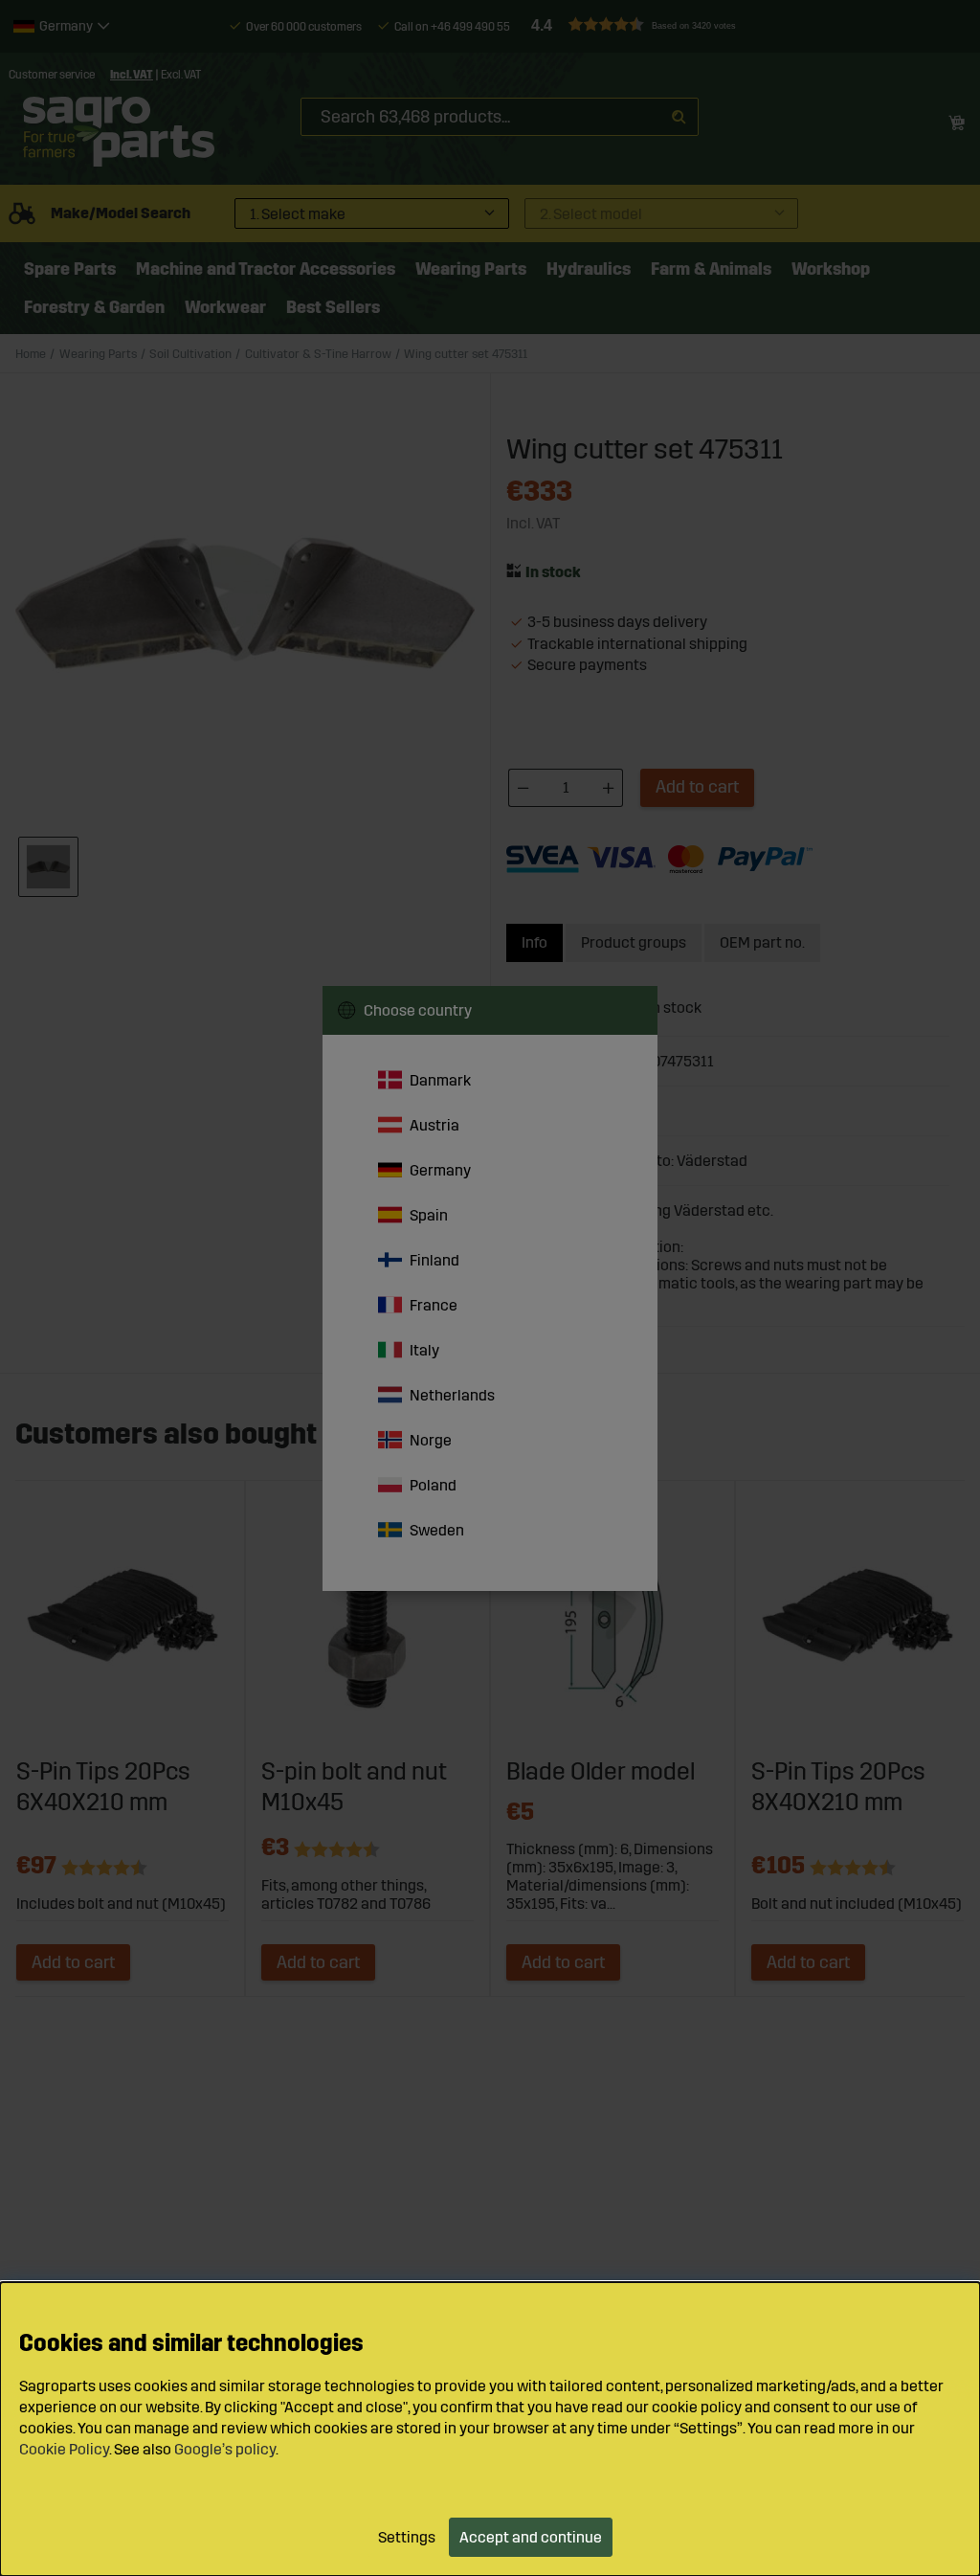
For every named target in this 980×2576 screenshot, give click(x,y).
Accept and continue (531, 2537)
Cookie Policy (64, 2449)
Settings (407, 2537)
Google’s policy (225, 2449)
